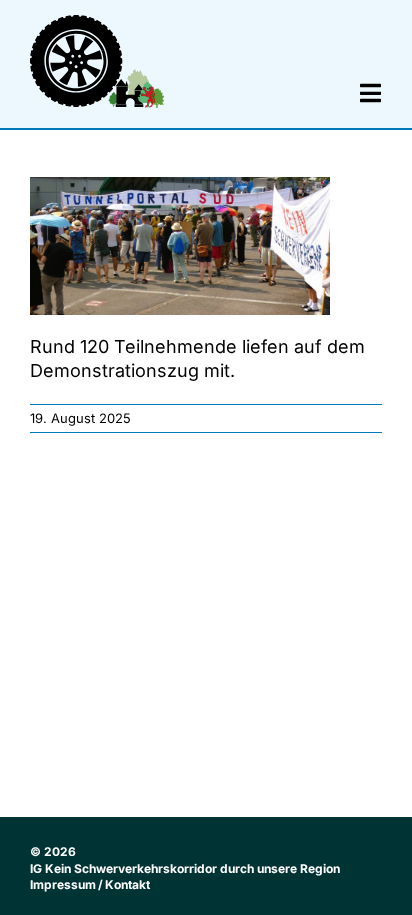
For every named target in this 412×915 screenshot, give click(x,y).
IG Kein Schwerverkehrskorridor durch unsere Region (185, 868)
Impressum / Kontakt (90, 884)
